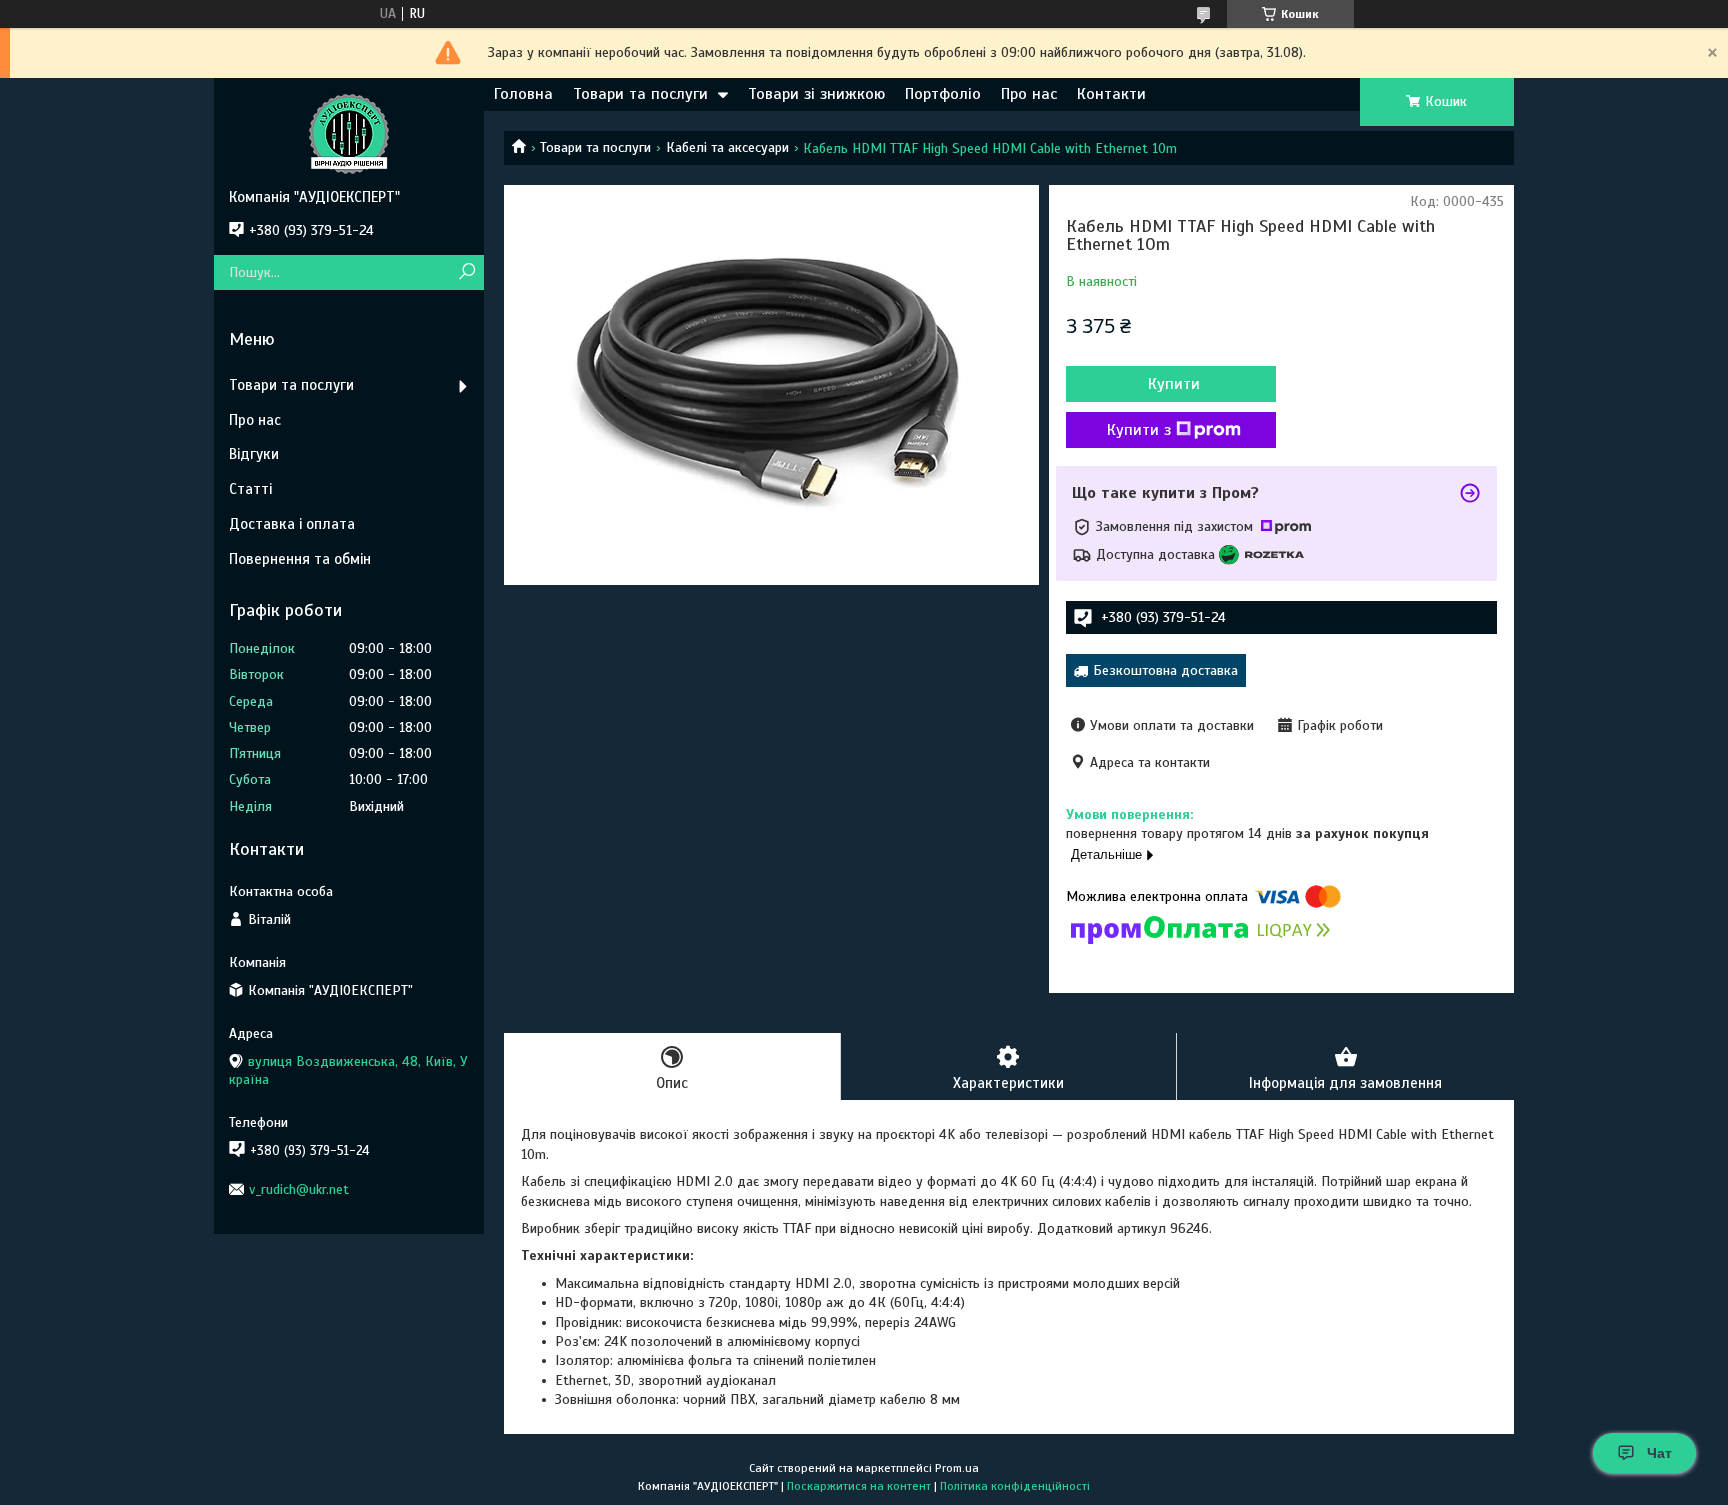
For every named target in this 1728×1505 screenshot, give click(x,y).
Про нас (1029, 94)
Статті (250, 489)
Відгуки (254, 454)
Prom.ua (957, 1468)
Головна (523, 94)
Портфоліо (943, 94)
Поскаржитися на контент (859, 1486)
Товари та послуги (640, 94)
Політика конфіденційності (1015, 1486)
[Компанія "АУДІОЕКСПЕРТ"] (349, 133)
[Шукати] (466, 272)
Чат (1659, 1453)
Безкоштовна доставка (1165, 670)
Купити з (1139, 430)
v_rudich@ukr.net (299, 1189)
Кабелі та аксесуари (727, 147)
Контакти (1111, 94)
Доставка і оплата (292, 524)
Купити (1174, 384)
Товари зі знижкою (816, 94)
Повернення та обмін (300, 559)
